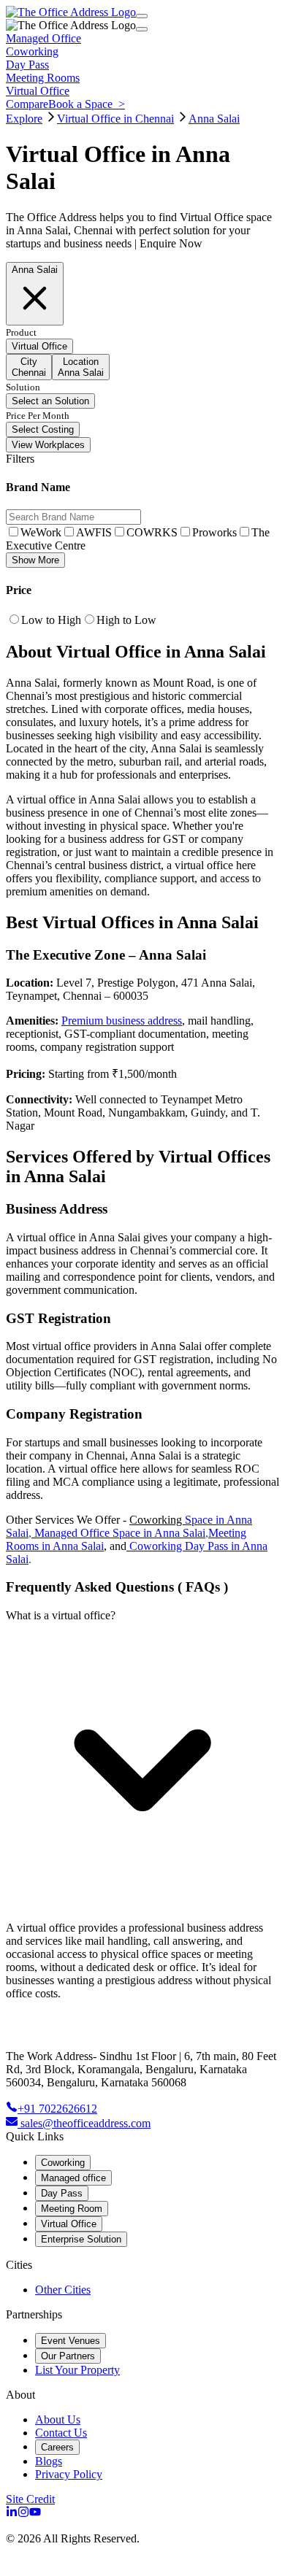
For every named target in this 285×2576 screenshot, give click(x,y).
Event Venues (71, 2341)
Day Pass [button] (27, 65)
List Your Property (77, 2370)
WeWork (41, 532)
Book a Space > (87, 104)
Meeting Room (72, 2209)
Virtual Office (69, 2224)
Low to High (51, 620)
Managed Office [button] (43, 38)
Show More (35, 560)
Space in (206, 1520)
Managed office (73, 2178)
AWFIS (94, 532)
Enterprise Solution (81, 2239)
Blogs (49, 2461)
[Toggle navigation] (142, 16)
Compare (27, 104)
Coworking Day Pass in (186, 1546)
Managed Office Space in (94, 1533)
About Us (58, 2419)
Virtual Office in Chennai (115, 119)
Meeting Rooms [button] (43, 78)
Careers (57, 2447)
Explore (24, 119)
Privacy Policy (69, 2474)
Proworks (214, 532)
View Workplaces (48, 445)
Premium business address (122, 1021)
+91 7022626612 (57, 2109)
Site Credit (30, 2499)
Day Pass (62, 2193)
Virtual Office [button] (38, 91)
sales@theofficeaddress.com (85, 2123)
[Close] (142, 29)
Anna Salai (214, 119)
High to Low (126, 620)
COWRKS (152, 532)
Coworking (157, 1520)
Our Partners (68, 2356)
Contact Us (61, 2433)
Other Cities (63, 2290)
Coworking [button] (32, 51)
